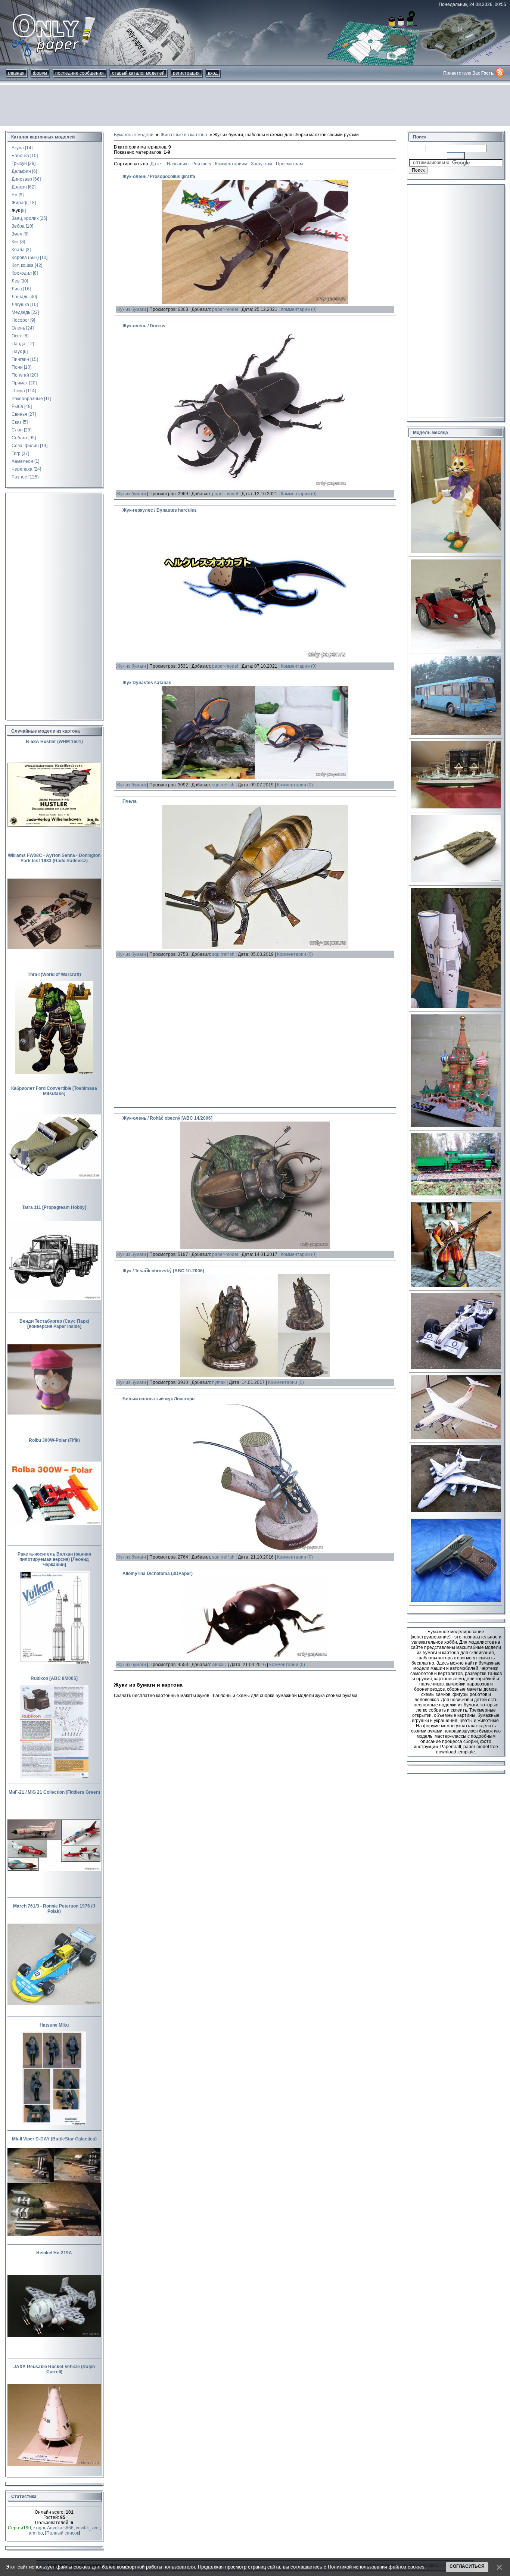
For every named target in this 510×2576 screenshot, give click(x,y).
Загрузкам (262, 164)
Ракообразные (27, 399)
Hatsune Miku (54, 2025)
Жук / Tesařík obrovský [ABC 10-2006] (163, 1271)
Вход (213, 73)
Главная (16, 73)
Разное (19, 477)
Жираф (19, 203)
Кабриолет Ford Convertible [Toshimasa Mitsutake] (54, 1091)
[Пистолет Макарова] (456, 1600)
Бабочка (20, 156)
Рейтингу (202, 164)
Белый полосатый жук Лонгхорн (158, 1399)
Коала (18, 250)
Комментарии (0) (299, 309)
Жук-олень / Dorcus (144, 326)
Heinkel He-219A (54, 2253)
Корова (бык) (25, 258)
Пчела (130, 801)
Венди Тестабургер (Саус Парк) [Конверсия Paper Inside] (54, 1324)
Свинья (19, 414)
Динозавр (22, 179)
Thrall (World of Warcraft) (54, 974)
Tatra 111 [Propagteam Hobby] (54, 1207)
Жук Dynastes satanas (147, 683)
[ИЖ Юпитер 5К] (456, 648)
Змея (17, 234)
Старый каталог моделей (138, 73)
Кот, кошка (23, 265)
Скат (17, 422)
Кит (15, 242)
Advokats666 (60, 2528)
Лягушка (20, 305)
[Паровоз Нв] (456, 1194)
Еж (15, 195)
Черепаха (22, 469)
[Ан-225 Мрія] (456, 1511)
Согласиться (467, 2566)
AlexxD (219, 1665)
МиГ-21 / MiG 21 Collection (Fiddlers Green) (54, 1792)
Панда (18, 344)
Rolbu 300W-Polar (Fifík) (54, 1440)
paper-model (225, 309)
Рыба (17, 406)
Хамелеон (22, 461)
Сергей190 (19, 2528)
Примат (20, 383)
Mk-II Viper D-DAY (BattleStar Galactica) (54, 2139)
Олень (18, 328)
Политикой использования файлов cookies (376, 2567)
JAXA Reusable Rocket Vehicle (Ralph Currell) (54, 2369)
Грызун (19, 163)
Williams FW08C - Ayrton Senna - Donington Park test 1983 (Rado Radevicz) (54, 858)
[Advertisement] (255, 106)
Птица (18, 391)
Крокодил (22, 273)
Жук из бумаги (131, 309)
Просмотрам (289, 164)
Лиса (17, 289)
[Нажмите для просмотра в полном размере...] (255, 302)
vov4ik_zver (88, 2528)
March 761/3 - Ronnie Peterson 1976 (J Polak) (54, 1909)
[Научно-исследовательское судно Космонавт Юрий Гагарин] (456, 807)
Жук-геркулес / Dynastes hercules (160, 510)
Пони (17, 367)
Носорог (20, 320)
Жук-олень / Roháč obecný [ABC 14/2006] (167, 1118)
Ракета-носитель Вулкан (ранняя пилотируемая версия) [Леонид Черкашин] (54, 1559)
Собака (19, 438)
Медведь (21, 312)
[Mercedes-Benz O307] (456, 733)
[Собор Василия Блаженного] (456, 1125)
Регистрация (186, 73)
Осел (17, 336)
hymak (219, 1382)
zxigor (39, 2528)
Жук (16, 210)
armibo (36, 2533)
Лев (15, 281)
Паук (17, 352)
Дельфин (21, 171)
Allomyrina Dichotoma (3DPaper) (158, 1574)
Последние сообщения (80, 73)
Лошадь (20, 297)
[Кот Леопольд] (456, 552)
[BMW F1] (456, 1367)
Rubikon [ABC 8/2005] (54, 1678)
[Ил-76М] (456, 1437)
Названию (178, 164)
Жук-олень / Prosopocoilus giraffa (159, 177)
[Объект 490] (456, 880)
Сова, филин (25, 446)
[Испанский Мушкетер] (456, 1285)
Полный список (63, 2533)
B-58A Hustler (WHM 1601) (54, 742)
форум (40, 73)
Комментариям (231, 164)
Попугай (20, 375)
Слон (17, 430)
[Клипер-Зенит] (456, 1007)
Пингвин (20, 359)
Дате (156, 164)
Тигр (16, 453)
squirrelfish (223, 785)
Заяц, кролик (25, 218)
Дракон (19, 187)
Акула (18, 148)
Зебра (18, 226)
